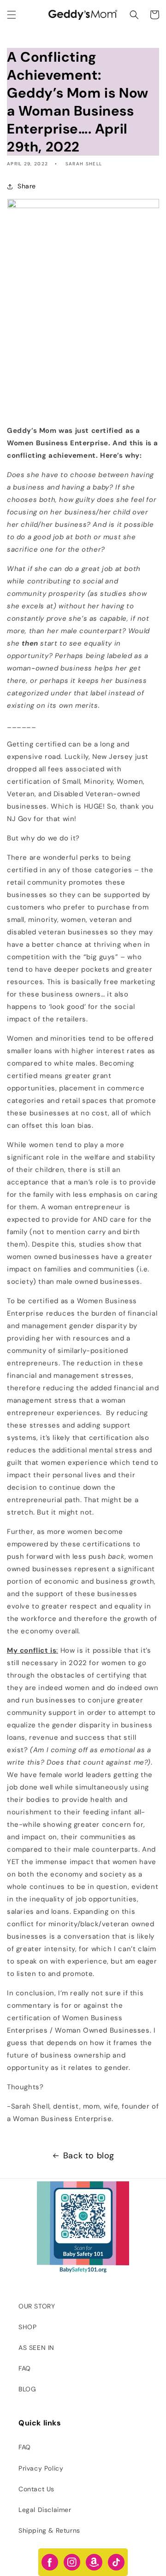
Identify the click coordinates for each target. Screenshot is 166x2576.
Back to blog (89, 2156)
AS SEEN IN (36, 2348)
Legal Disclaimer (45, 2510)
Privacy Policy (41, 2468)
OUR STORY (37, 2306)
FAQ (25, 2368)
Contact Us (36, 2489)
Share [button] (27, 186)
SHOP (27, 2327)
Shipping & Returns (49, 2530)
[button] (12, 15)
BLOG (27, 2389)
